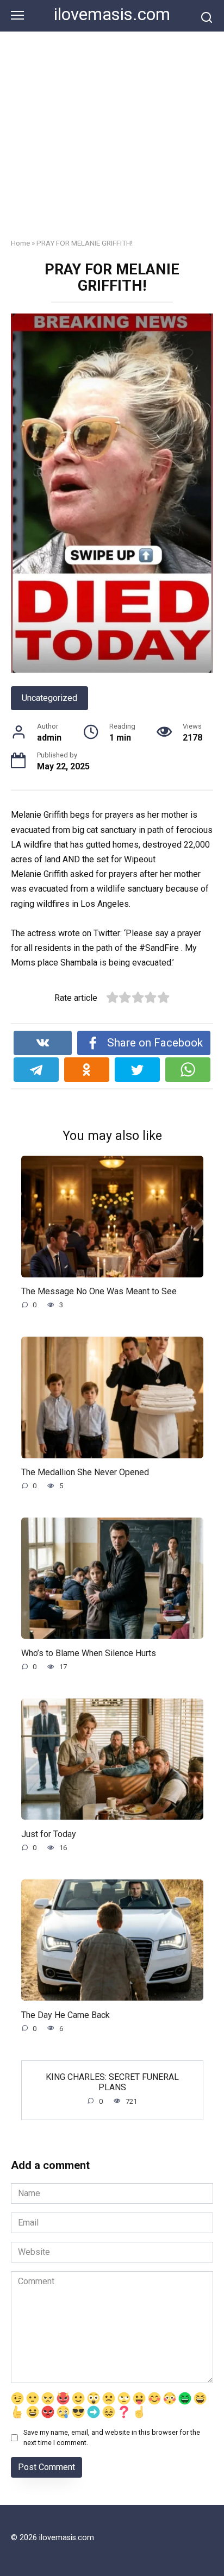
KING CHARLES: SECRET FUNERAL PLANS (112, 2082)
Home (20, 243)
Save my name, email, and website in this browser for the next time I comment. (112, 2437)
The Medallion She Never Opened (85, 1472)
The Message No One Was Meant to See (99, 1291)
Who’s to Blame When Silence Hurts (89, 1653)
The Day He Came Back (66, 2014)
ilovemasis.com (112, 14)
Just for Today (49, 1834)
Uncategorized (49, 698)
